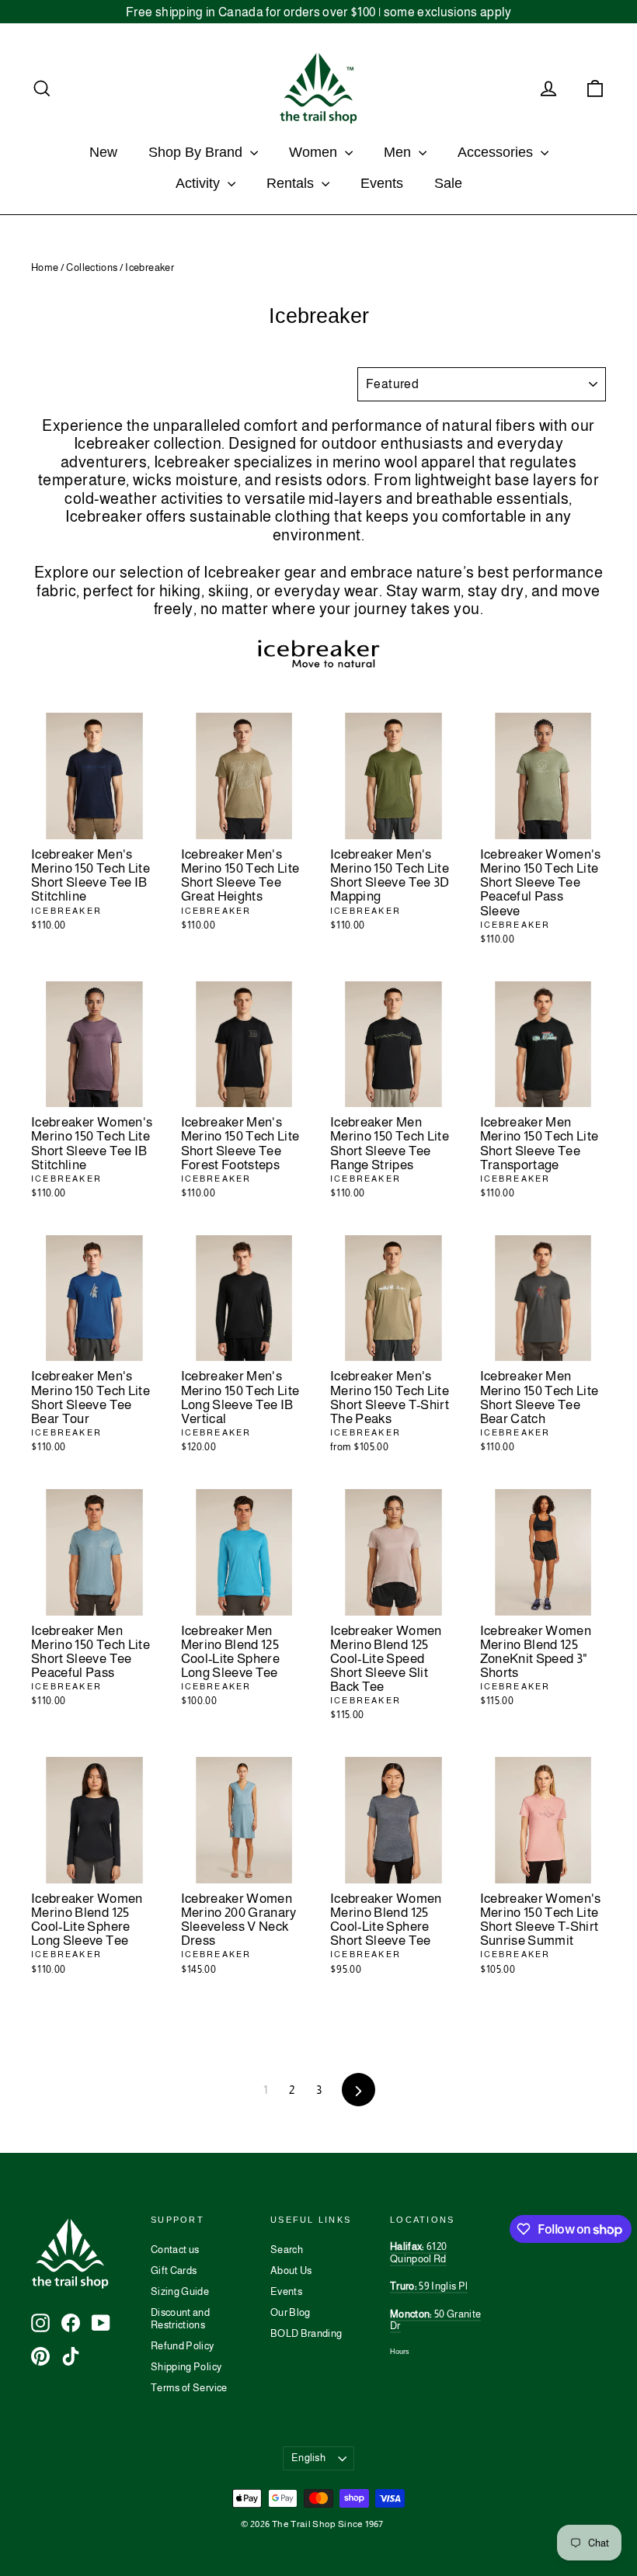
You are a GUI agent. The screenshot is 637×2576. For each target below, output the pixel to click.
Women (315, 152)
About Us (291, 2270)
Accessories (497, 152)
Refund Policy (183, 2346)
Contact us (175, 2250)
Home (45, 267)
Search (287, 2250)
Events (382, 183)
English (308, 2458)
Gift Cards (174, 2270)
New (103, 152)
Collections (92, 267)
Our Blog (291, 2312)
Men (399, 152)
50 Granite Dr (435, 2320)
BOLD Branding (306, 2333)
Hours (400, 2352)
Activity (200, 183)
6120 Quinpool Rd (418, 2253)
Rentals (292, 183)
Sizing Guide (180, 2291)
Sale (448, 183)
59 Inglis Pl (429, 2286)
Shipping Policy (186, 2367)
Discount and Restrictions (180, 2319)
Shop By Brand (197, 152)
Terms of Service (189, 2388)
